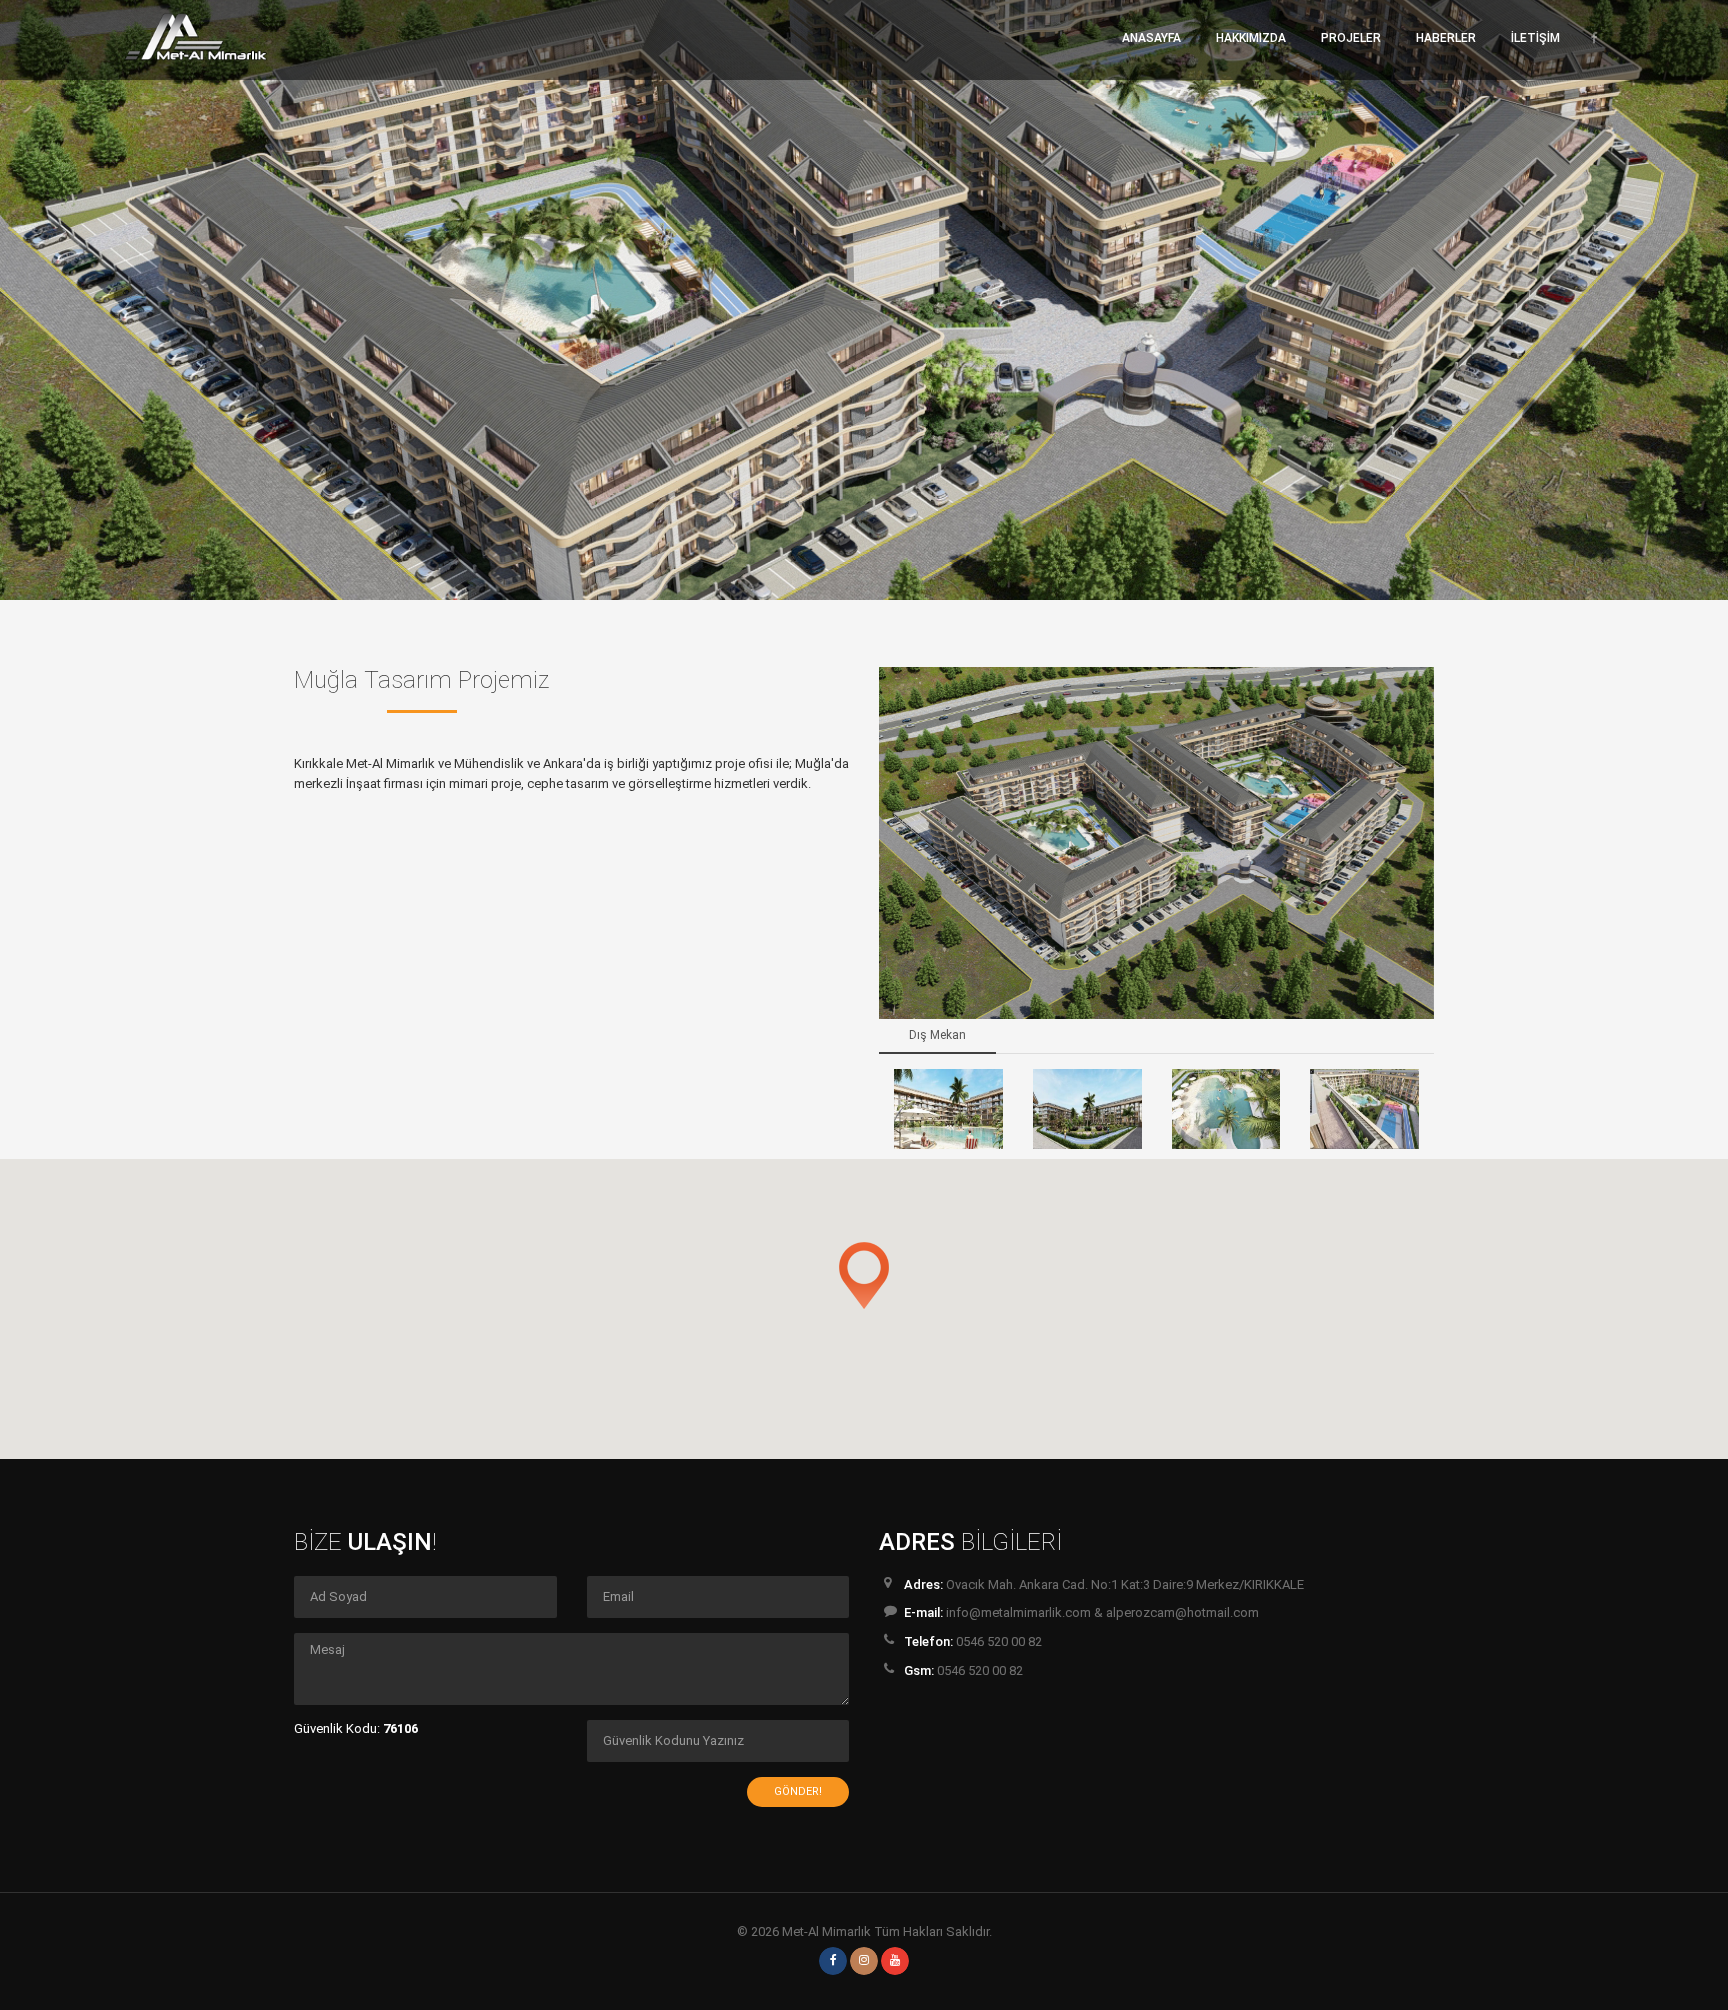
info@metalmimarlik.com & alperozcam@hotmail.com (1102, 1612)
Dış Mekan (937, 1035)
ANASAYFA (1151, 38)
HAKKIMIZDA (1251, 38)
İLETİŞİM (1535, 38)
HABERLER (1446, 38)
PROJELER (1351, 38)
